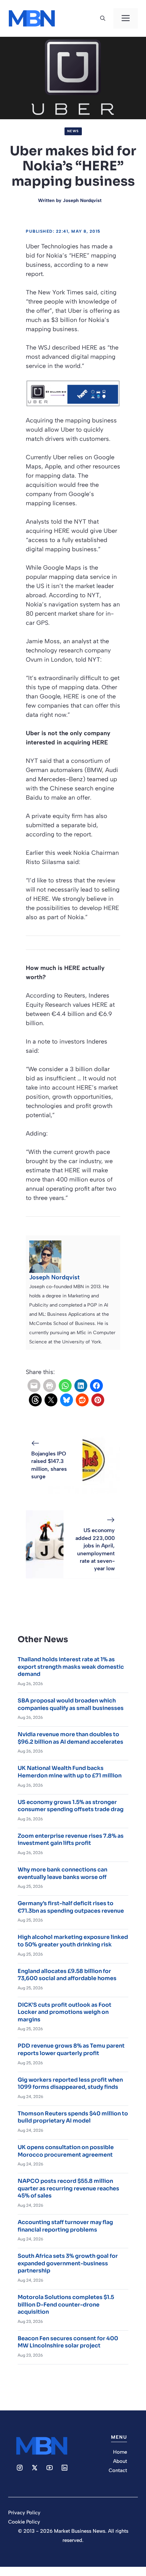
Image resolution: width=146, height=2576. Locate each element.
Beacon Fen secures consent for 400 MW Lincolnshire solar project (68, 2342)
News (73, 131)
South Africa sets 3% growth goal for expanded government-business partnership (68, 2263)
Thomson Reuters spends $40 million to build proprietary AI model (73, 2117)
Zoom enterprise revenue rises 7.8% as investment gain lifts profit (71, 1840)
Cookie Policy (24, 2522)
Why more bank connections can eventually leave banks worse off (62, 1873)
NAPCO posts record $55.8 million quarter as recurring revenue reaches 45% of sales (68, 2188)
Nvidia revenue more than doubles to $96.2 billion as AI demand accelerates (70, 1738)
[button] (103, 18)
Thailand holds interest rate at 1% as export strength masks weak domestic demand (71, 1667)
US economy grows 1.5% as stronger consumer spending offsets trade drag (71, 1806)
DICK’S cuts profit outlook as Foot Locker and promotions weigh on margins (65, 2012)
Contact (118, 2470)
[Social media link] (20, 2468)
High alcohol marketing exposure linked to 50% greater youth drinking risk (73, 1941)
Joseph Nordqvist (82, 200)
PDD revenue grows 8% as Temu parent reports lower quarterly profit (71, 2049)
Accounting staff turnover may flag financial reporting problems (65, 2226)
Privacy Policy (24, 2513)
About (120, 2461)
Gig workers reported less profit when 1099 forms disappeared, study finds (70, 2084)
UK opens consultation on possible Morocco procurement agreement (66, 2151)
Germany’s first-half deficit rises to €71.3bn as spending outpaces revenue (71, 1907)
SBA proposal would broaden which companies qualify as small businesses (71, 1704)
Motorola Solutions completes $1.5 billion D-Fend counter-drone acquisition (66, 2304)
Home (120, 2452)
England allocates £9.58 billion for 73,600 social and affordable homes (67, 1975)
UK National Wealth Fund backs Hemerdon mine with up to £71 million (70, 1772)
